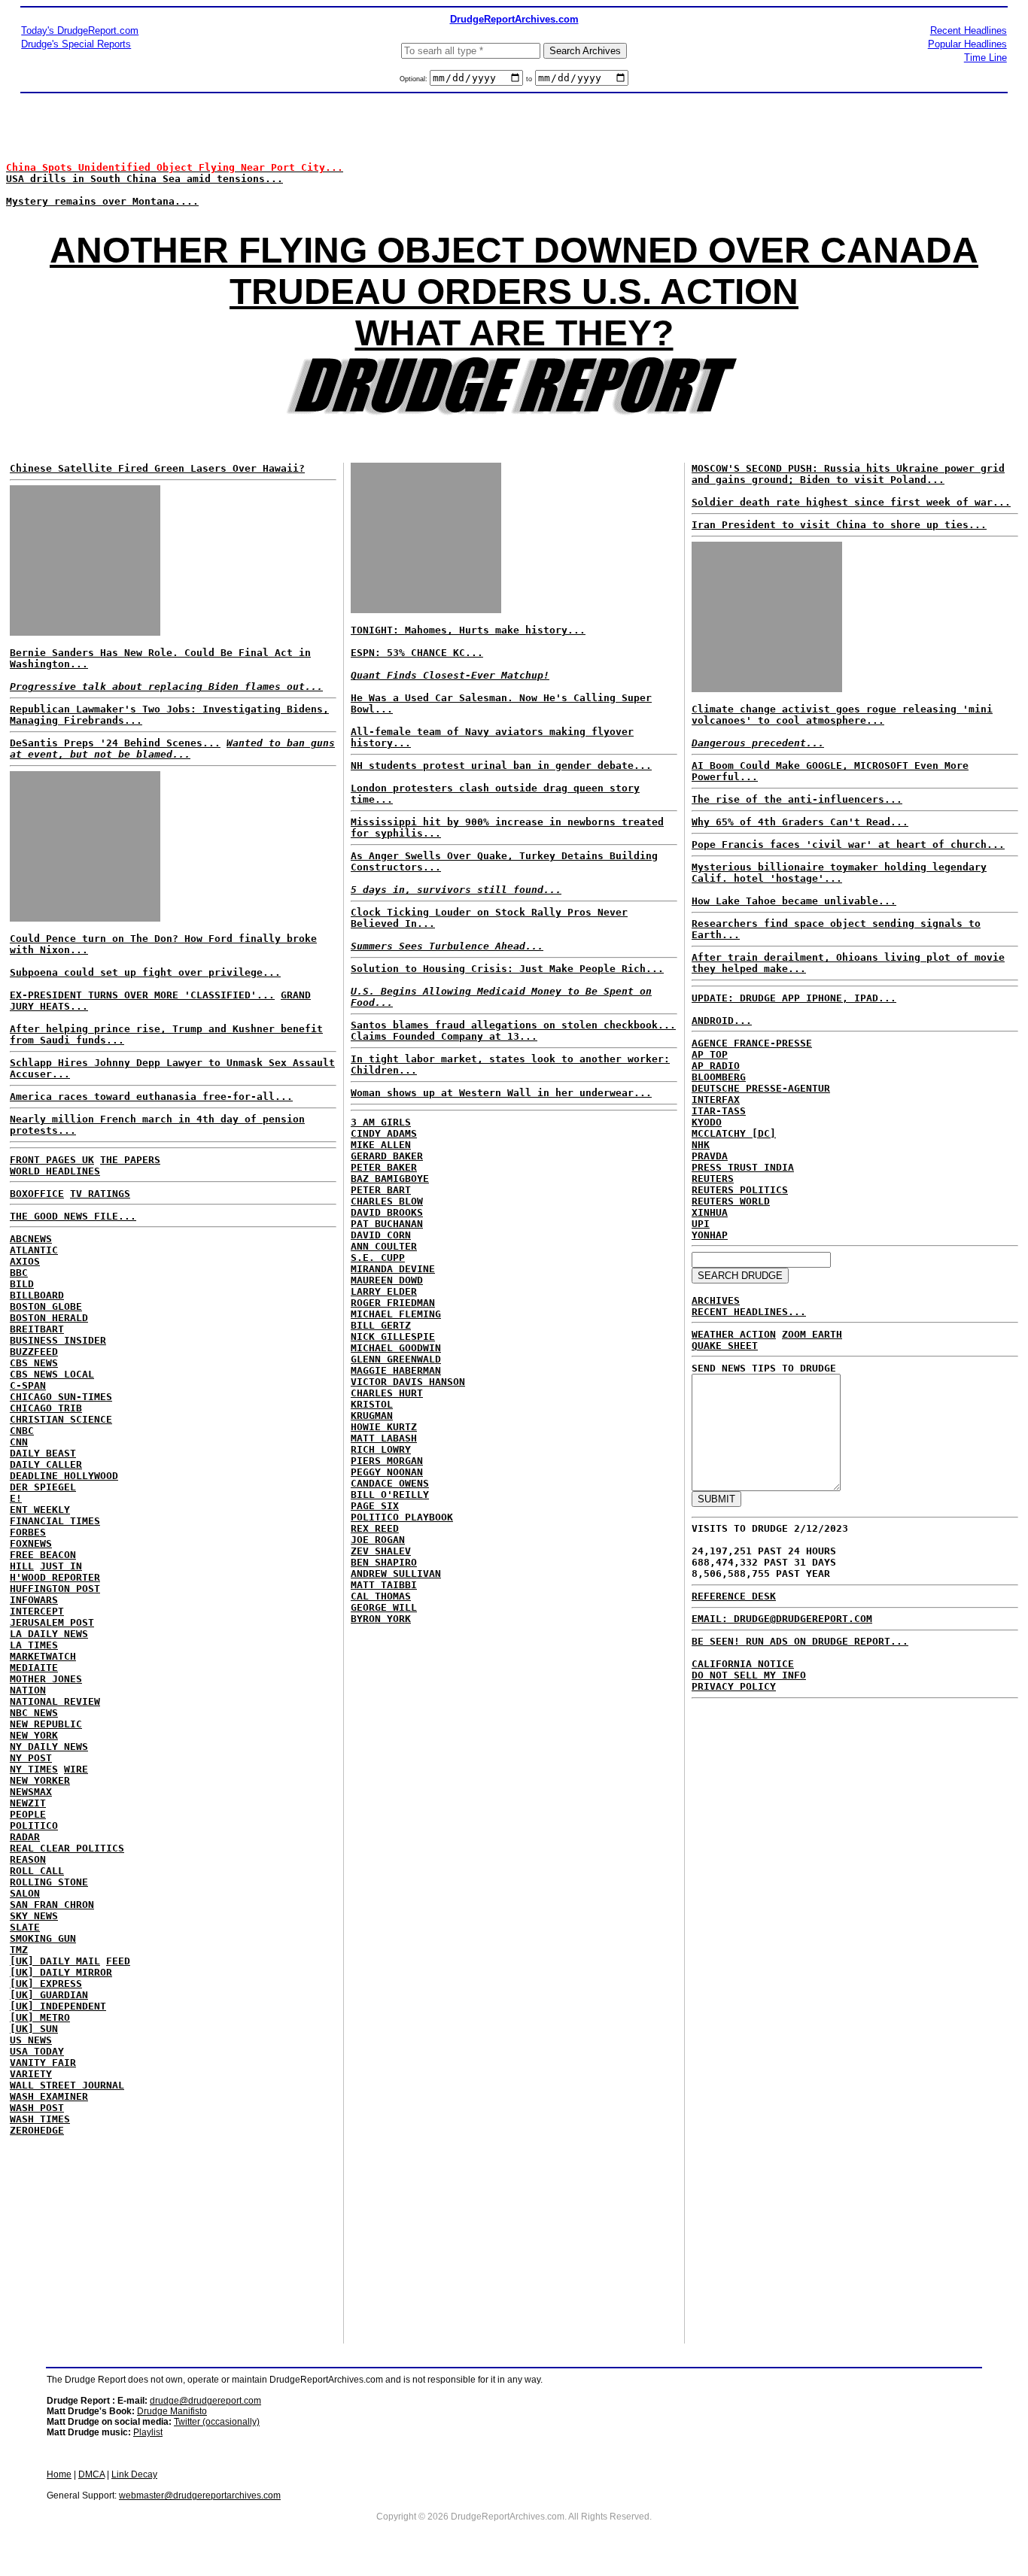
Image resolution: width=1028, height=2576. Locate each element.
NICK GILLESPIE (393, 1337)
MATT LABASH (384, 1438)
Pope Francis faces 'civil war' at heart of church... (848, 844)
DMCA (91, 2474)
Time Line (985, 58)
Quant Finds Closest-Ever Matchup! (450, 675)
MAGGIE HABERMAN (396, 1370)
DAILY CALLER (46, 1464)
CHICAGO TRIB (46, 1408)
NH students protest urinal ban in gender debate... (501, 766)
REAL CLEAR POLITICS (67, 1848)
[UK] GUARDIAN (49, 1995)
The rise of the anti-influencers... (797, 799)
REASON (28, 1859)
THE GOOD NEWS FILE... (73, 1216)
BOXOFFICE (37, 1194)
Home (59, 2474)
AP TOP (710, 1054)
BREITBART (37, 1329)
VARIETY (31, 2074)
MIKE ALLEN (381, 1145)
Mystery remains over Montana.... (102, 201)
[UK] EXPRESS (46, 1984)
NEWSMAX (31, 1792)
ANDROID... (722, 1021)
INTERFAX (716, 1100)
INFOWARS (34, 1600)
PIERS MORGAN (387, 1461)
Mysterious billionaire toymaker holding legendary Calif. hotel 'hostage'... (839, 873)
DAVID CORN (381, 1235)
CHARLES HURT (387, 1393)
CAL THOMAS (381, 1596)
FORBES (28, 1532)
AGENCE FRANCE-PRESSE (752, 1043)
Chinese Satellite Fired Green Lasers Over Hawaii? (157, 468)
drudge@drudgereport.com (205, 2401)
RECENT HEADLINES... (749, 1312)
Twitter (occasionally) (217, 2422)
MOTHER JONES (46, 1679)
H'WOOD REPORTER (55, 1577)
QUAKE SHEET (725, 1346)
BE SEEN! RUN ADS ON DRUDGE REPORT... (800, 1641)
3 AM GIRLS (381, 1122)
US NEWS (31, 2040)
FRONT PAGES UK (52, 1160)
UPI (701, 1224)
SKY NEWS (34, 1916)
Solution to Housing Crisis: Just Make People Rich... (507, 969)
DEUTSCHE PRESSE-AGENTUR (761, 1088)
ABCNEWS (31, 1239)
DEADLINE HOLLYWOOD (64, 1476)
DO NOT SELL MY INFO (749, 1675)
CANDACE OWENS (390, 1483)
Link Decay (134, 2474)
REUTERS (713, 1179)
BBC (19, 1273)
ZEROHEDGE (37, 2130)
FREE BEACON (43, 1555)
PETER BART (381, 1190)
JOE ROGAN (378, 1540)
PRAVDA (710, 1156)
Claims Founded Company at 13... (444, 1036)
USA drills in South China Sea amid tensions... (144, 179)
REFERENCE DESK (734, 1596)
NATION (28, 1690)
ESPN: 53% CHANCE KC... (417, 653)
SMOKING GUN (43, 1938)
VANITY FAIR (43, 2063)
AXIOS (25, 1261)
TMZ (19, 1950)
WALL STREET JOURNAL (67, 2085)
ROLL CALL (37, 1871)
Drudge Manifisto (172, 2411)
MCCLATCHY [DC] (734, 1133)
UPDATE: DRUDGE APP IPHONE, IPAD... (794, 998)
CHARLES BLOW (387, 1201)
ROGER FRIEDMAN (393, 1303)
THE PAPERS (130, 1160)
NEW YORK (34, 1735)
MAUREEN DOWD (387, 1280)
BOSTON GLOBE (46, 1306)
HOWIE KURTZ (384, 1427)
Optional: (415, 79)
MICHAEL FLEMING (396, 1314)
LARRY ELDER (384, 1291)
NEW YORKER (40, 1780)
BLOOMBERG (719, 1077)
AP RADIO (716, 1066)
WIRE (76, 1769)
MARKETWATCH (43, 1656)
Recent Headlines (969, 30)
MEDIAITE (34, 1668)
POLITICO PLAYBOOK (402, 1517)
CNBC (22, 1431)
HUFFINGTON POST (55, 1589)
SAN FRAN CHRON (52, 1905)
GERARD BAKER (387, 1156)
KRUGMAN (372, 1416)
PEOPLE (28, 1814)
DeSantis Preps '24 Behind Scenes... (115, 743)
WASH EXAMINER (49, 2096)
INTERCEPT (37, 1611)
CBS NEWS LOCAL (52, 1374)
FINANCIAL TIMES (55, 1521)
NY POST (31, 1758)
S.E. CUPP (378, 1258)
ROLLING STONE (49, 1882)
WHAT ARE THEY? (514, 333)
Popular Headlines (967, 44)
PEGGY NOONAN (387, 1472)
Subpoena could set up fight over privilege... (145, 972)
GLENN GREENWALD (396, 1359)
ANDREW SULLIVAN (396, 1574)
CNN (19, 1442)
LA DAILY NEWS (49, 1634)
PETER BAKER (384, 1167)
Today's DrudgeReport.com (80, 30)
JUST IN (61, 1566)
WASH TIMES (40, 2119)
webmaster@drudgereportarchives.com (200, 2495)
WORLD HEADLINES (55, 1171)
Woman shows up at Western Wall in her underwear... (501, 1093)
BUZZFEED (34, 1352)
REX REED (375, 1528)
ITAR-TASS (719, 1111)
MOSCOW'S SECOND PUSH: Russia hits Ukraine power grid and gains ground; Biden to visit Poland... (848, 474)
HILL (22, 1566)
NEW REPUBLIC (46, 1724)
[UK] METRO (40, 2017)
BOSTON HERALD (49, 1318)
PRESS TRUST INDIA (743, 1167)
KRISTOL (372, 1404)
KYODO (707, 1122)
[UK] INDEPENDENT (58, 2006)
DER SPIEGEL (43, 1487)
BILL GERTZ (381, 1325)
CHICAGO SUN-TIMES (61, 1397)
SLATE (25, 1927)
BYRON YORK (381, 1619)
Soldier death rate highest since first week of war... (851, 502)
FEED (118, 1961)
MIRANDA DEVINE (393, 1269)
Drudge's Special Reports (76, 44)
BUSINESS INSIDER (58, 1340)
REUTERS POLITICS (740, 1190)
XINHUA (710, 1212)
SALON (25, 1893)
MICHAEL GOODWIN (396, 1348)
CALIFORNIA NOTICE (743, 1664)
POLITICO (34, 1826)
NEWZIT (28, 1803)
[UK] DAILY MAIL (55, 1961)
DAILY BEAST (43, 1453)
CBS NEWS (34, 1363)
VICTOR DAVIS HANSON (408, 1382)
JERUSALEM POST (52, 1622)
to (529, 79)
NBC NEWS (34, 1713)
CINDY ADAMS (384, 1133)
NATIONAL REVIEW (55, 1701)
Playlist (148, 2432)
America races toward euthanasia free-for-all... (151, 1097)
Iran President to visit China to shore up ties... (839, 525)
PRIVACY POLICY (734, 1686)
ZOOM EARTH (812, 1334)
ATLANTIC (34, 1250)
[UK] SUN (34, 2029)
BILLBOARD (37, 1295)
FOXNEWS (31, 1543)
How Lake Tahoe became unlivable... (794, 901)
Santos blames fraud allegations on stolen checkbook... (513, 1025)
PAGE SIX (375, 1506)
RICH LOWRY (381, 1449)
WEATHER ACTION (734, 1334)
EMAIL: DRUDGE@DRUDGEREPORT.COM (782, 1619)
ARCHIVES (716, 1300)
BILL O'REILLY (390, 1495)
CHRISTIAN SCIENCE (61, 1419)
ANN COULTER (384, 1246)
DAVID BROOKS (387, 1212)
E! (16, 1498)
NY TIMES (34, 1769)
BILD (22, 1284)
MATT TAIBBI (384, 1585)
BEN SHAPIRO (384, 1562)
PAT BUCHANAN (387, 1224)
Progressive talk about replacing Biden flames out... (166, 687)
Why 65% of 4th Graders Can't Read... (800, 822)
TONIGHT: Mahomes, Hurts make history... (468, 630)
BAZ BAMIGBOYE (390, 1179)
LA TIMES (34, 1645)
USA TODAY (37, 2051)
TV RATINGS (100, 1194)
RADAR (25, 1837)
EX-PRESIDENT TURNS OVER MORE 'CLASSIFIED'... (142, 995)
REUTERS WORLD (731, 1201)
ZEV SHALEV (381, 1551)
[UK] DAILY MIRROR (61, 1972)
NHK (701, 1145)
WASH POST (37, 2108)
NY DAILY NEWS (49, 1747)
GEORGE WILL (384, 1607)
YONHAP (710, 1235)
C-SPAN (28, 1385)
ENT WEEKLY (40, 1510)
